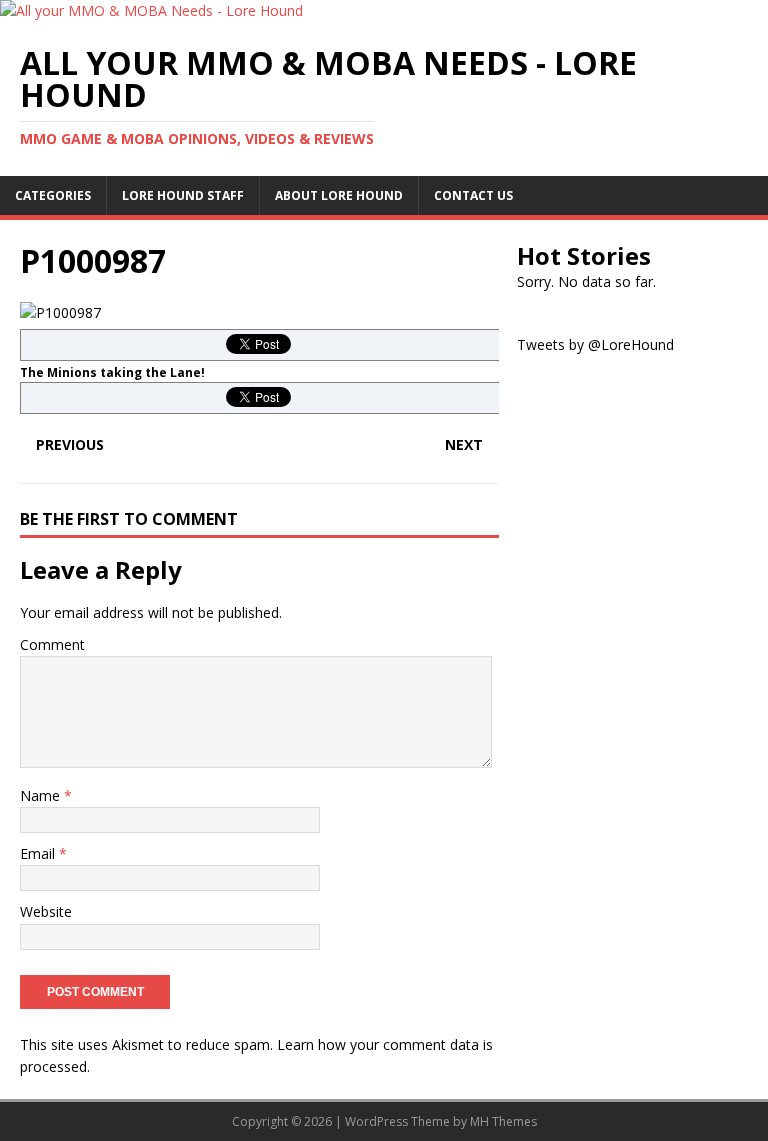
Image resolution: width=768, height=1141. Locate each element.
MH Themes (503, 1121)
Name (42, 795)
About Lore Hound (339, 195)
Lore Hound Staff (183, 195)
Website (46, 911)
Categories (53, 195)
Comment (52, 644)
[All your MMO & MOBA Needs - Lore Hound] (151, 10)
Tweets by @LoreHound (595, 344)
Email (39, 853)
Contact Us (473, 195)
